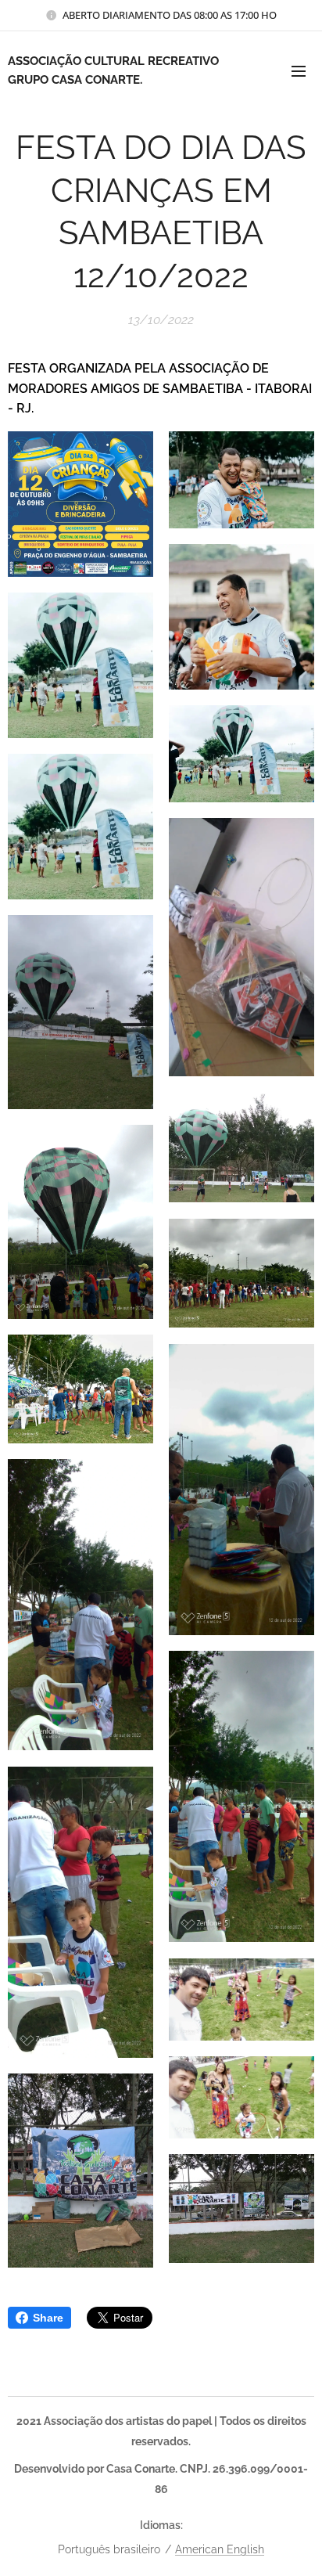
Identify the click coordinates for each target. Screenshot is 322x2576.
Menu (299, 70)
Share (48, 2318)
